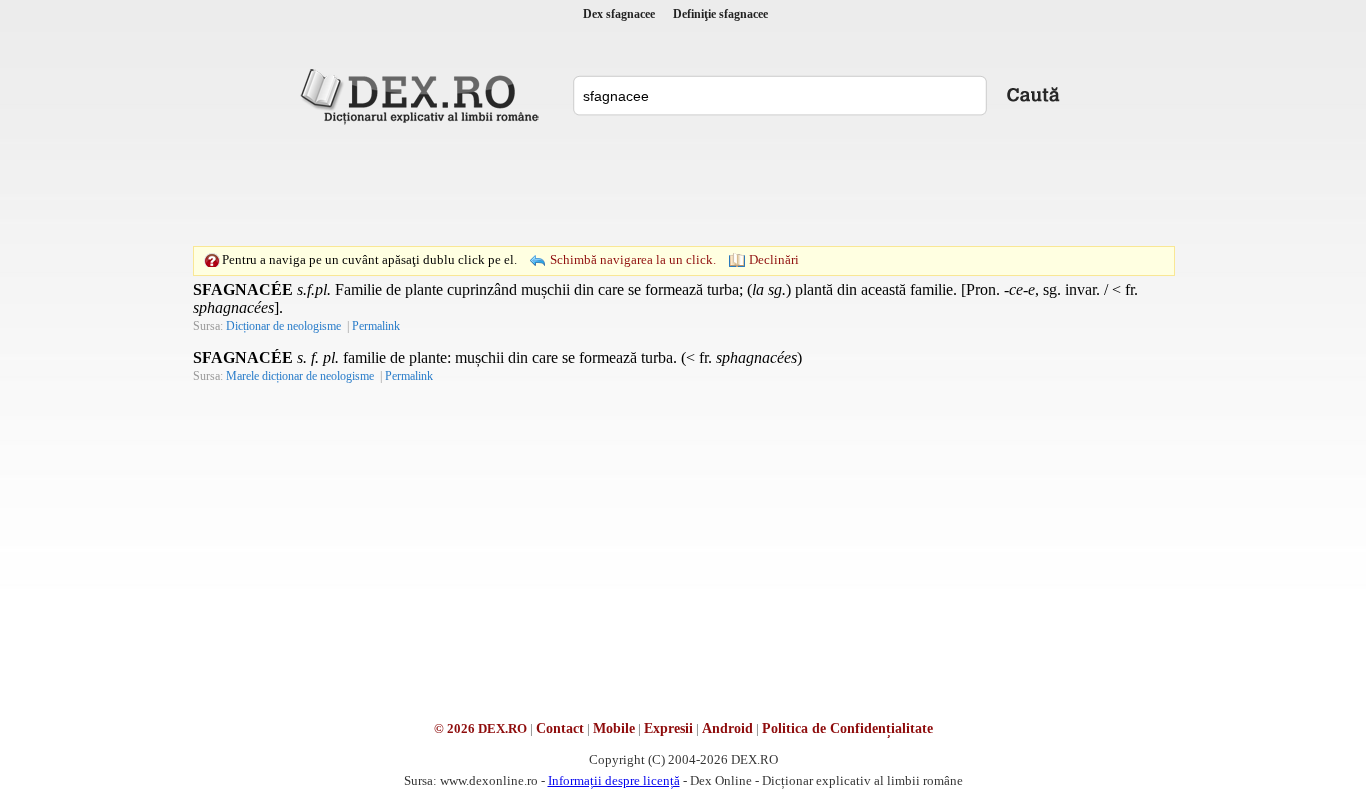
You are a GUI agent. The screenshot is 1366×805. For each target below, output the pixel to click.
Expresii (668, 728)
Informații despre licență (614, 780)
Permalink (376, 326)
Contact (560, 728)
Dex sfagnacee (619, 14)
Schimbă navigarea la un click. (633, 259)
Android (727, 728)
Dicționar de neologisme (283, 326)
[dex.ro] (423, 95)
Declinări (774, 259)
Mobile (614, 728)
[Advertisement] (683, 185)
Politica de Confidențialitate (847, 728)
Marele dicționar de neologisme (300, 376)
